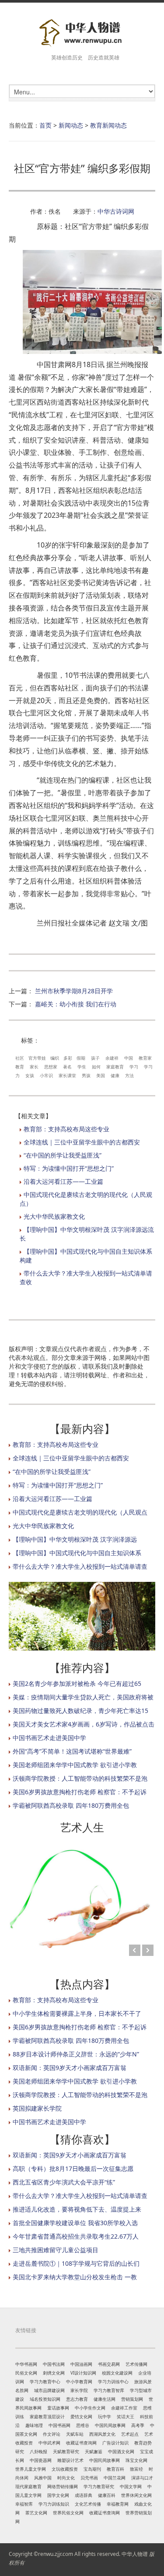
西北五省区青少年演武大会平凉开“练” (64, 2182)
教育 (20, 1067)
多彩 (68, 1058)
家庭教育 (115, 1067)
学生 (82, 1067)
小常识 (46, 1075)
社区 (20, 1058)
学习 (134, 1067)
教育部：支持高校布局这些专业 (66, 1129)
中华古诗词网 (116, 211)
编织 (55, 1058)
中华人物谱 (135, 2554)
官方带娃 (37, 1058)
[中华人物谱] (82, 33)
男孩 (86, 1075)
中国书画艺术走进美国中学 (49, 1738)
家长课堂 (67, 1075)
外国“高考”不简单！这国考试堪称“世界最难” (72, 1751)
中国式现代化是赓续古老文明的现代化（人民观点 (80, 1512)
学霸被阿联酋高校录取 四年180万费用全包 (71, 1805)
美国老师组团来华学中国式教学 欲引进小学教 (75, 1765)
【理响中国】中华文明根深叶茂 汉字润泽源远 (75, 1539)
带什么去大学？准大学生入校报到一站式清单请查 (80, 1566)
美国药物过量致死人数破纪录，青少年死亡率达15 (80, 1711)
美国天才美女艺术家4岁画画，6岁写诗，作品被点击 (84, 1724)
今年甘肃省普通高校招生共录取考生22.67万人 (76, 2236)
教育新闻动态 (108, 125)
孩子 (95, 1058)
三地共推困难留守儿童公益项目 (56, 2250)
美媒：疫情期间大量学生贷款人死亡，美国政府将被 (83, 1697)
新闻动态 (71, 125)
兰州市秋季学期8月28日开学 (74, 991)
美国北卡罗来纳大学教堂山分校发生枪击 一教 (75, 2277)
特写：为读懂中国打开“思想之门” (69, 1168)
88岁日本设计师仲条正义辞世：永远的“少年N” (76, 2054)
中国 (129, 1058)
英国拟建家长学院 (37, 2108)
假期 (81, 1058)
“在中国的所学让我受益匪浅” (63, 1155)
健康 (115, 1075)
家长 (34, 1067)
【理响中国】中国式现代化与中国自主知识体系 (77, 1553)
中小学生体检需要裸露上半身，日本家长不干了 (77, 2013)
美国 (101, 1075)
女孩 (30, 1075)
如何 (96, 1067)
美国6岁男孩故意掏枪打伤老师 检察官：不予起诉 (80, 1792)
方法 (129, 1075)
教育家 (145, 1058)
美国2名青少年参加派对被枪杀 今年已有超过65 (77, 1683)
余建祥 (112, 1058)
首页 (45, 125)
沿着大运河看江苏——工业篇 (63, 1181)
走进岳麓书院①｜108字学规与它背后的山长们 (76, 2263)
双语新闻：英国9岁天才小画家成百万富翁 (70, 2068)
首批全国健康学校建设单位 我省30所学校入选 (75, 2223)
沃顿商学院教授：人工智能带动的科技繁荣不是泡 (80, 1778)
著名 (67, 1067)
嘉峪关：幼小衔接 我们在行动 (76, 1004)
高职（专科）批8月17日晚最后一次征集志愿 (73, 2169)
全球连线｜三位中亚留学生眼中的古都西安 (82, 1142)
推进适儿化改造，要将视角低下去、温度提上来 (77, 2209)
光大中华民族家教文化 (54, 1216)
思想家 (51, 1067)
